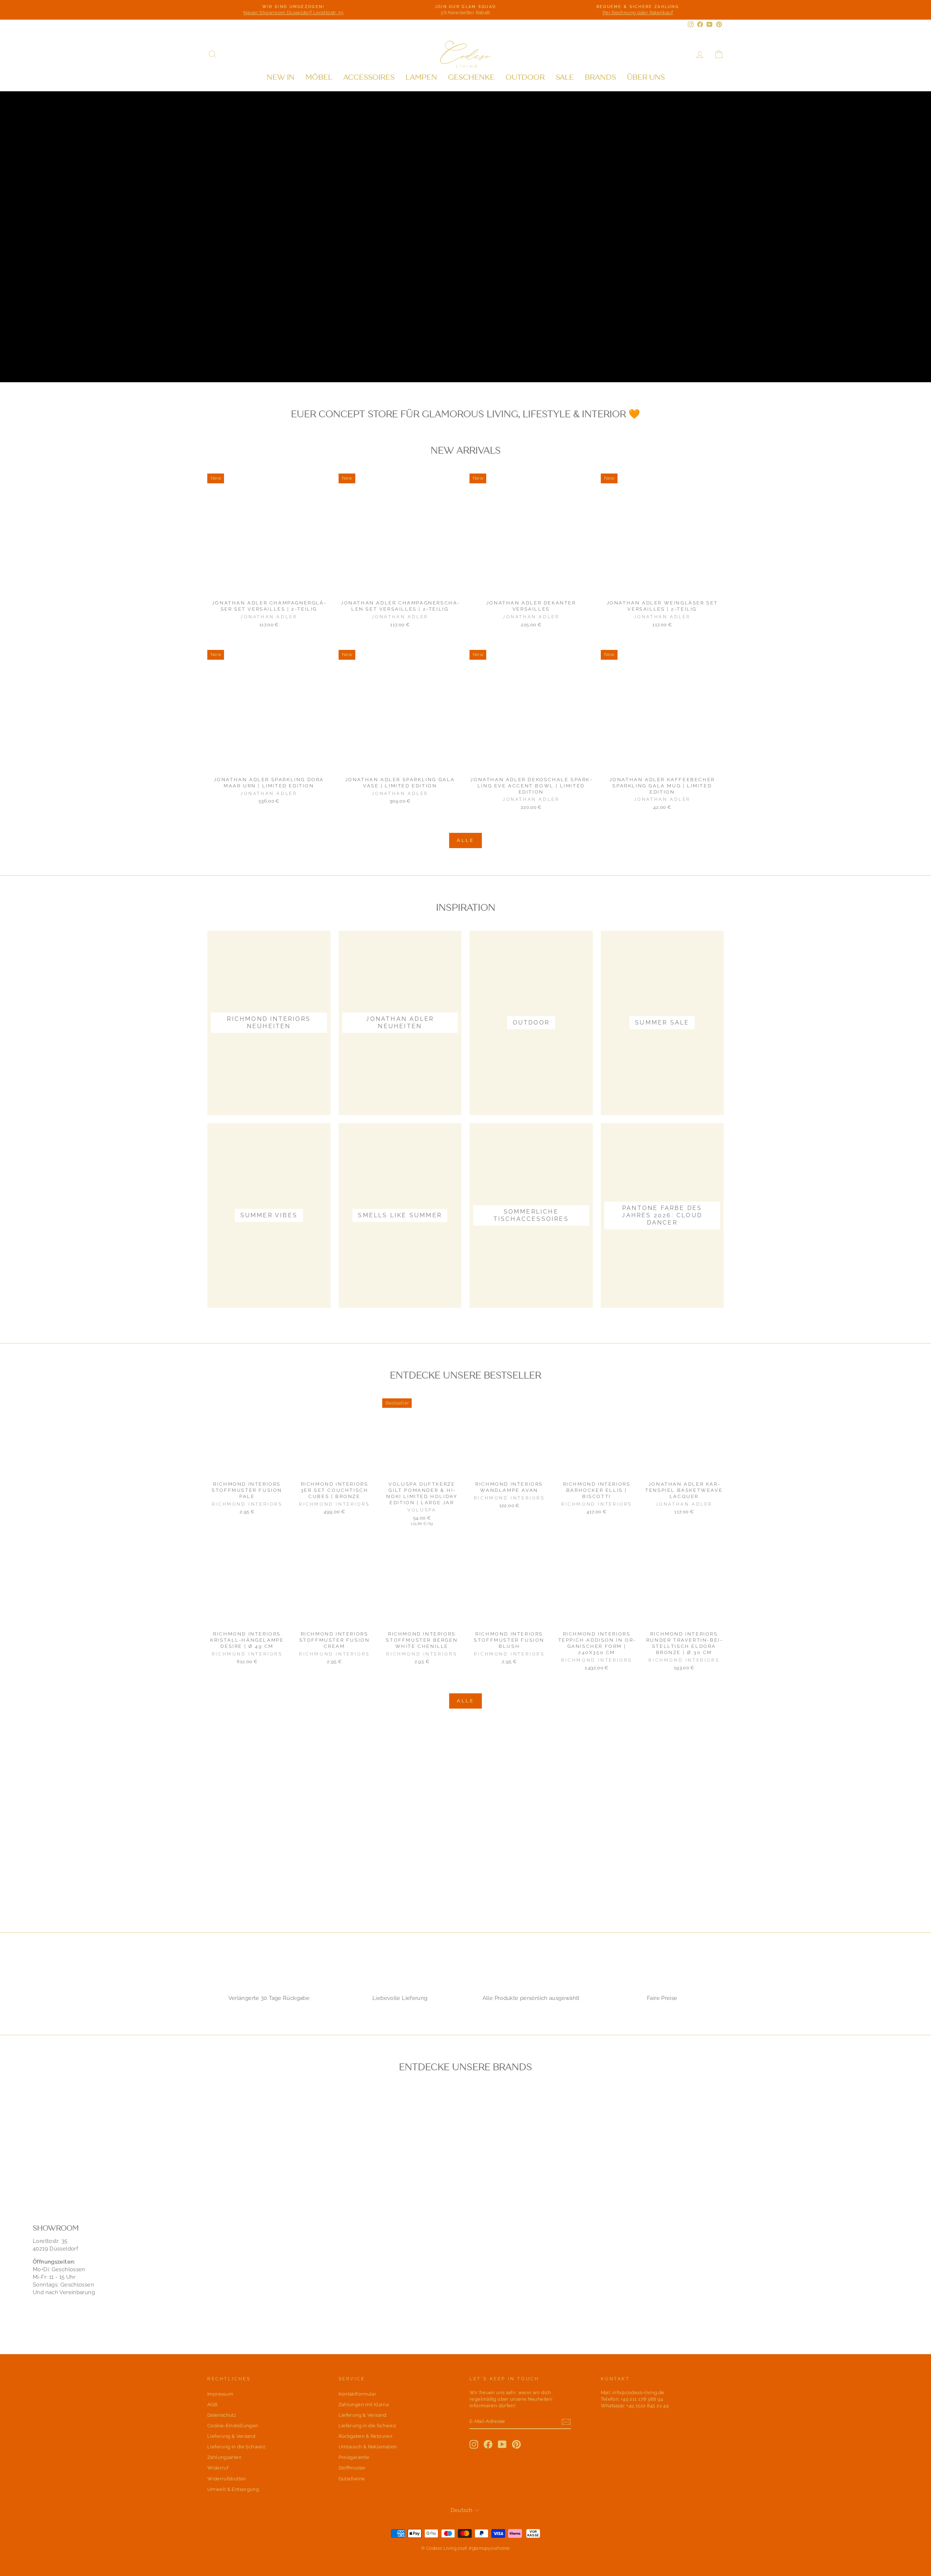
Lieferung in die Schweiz (236, 2447)
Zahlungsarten (224, 2457)
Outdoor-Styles (247, 358)
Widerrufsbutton (227, 2479)
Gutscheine (352, 2479)
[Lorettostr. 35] (465, 2263)
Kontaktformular (358, 2394)
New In (281, 77)
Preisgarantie (354, 2457)
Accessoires (369, 77)
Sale (565, 77)
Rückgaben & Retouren (366, 2436)
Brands (600, 77)
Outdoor (525, 77)
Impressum (220, 2394)
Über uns (646, 77)
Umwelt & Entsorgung (233, 2489)
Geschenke (471, 77)
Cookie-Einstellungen (233, 2426)
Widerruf (218, 2468)
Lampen (421, 77)
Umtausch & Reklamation (368, 2447)
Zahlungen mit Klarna (364, 2405)
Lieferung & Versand (231, 2436)
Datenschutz (222, 2415)
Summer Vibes (327, 358)
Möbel (319, 77)
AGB (212, 2405)
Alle (466, 840)
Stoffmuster (352, 2468)
